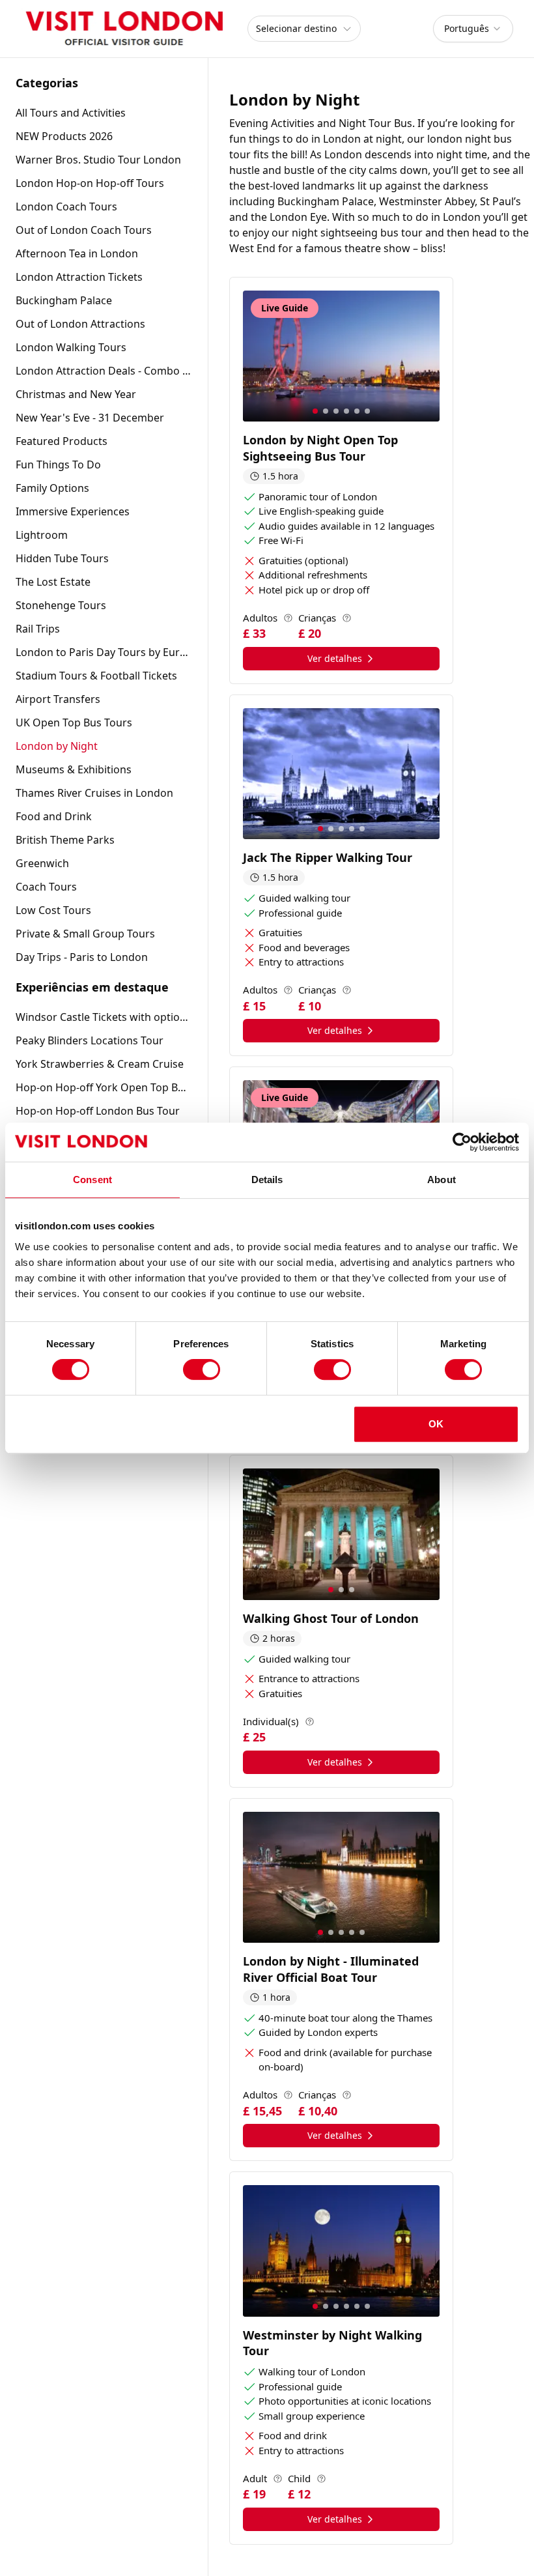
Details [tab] (267, 1180)
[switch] (202, 1369)
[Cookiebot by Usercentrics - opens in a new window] (462, 1142)
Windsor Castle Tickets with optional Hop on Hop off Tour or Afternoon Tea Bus (104, 1017)
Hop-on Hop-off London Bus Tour (98, 1111)
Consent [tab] (92, 1180)
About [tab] (442, 1180)
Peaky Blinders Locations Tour (90, 1040)
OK (436, 1424)
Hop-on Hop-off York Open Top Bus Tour (104, 1087)
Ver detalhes (335, 658)
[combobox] (473, 29)
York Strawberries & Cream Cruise (100, 1064)
